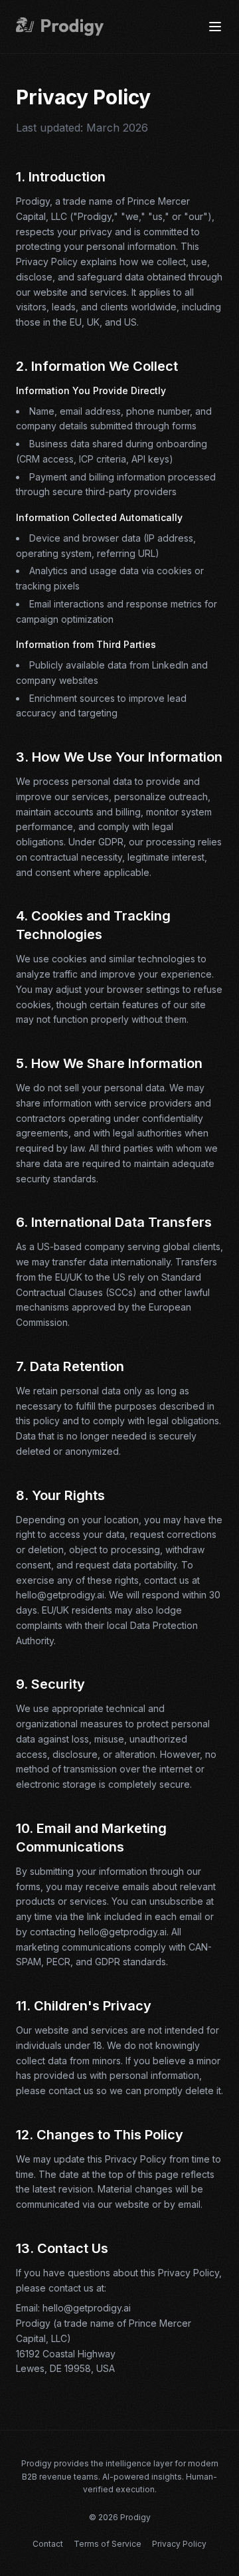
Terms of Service (108, 2544)
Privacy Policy (179, 2544)
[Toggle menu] (215, 27)
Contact (48, 2544)
